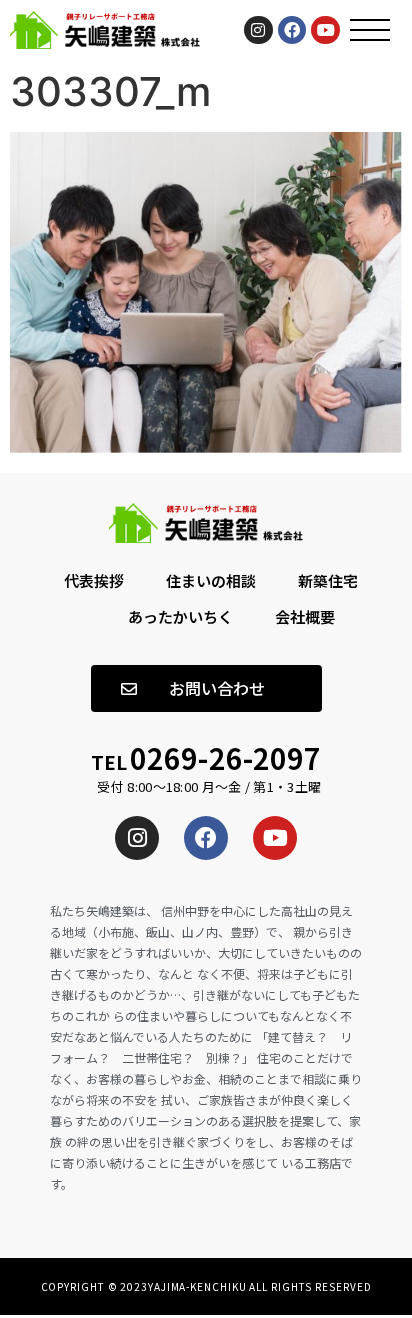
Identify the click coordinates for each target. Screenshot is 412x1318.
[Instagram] (258, 30)
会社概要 (305, 616)
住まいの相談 (211, 580)
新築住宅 (328, 580)
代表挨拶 (94, 580)
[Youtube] (325, 30)
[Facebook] (292, 30)
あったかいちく (180, 616)
